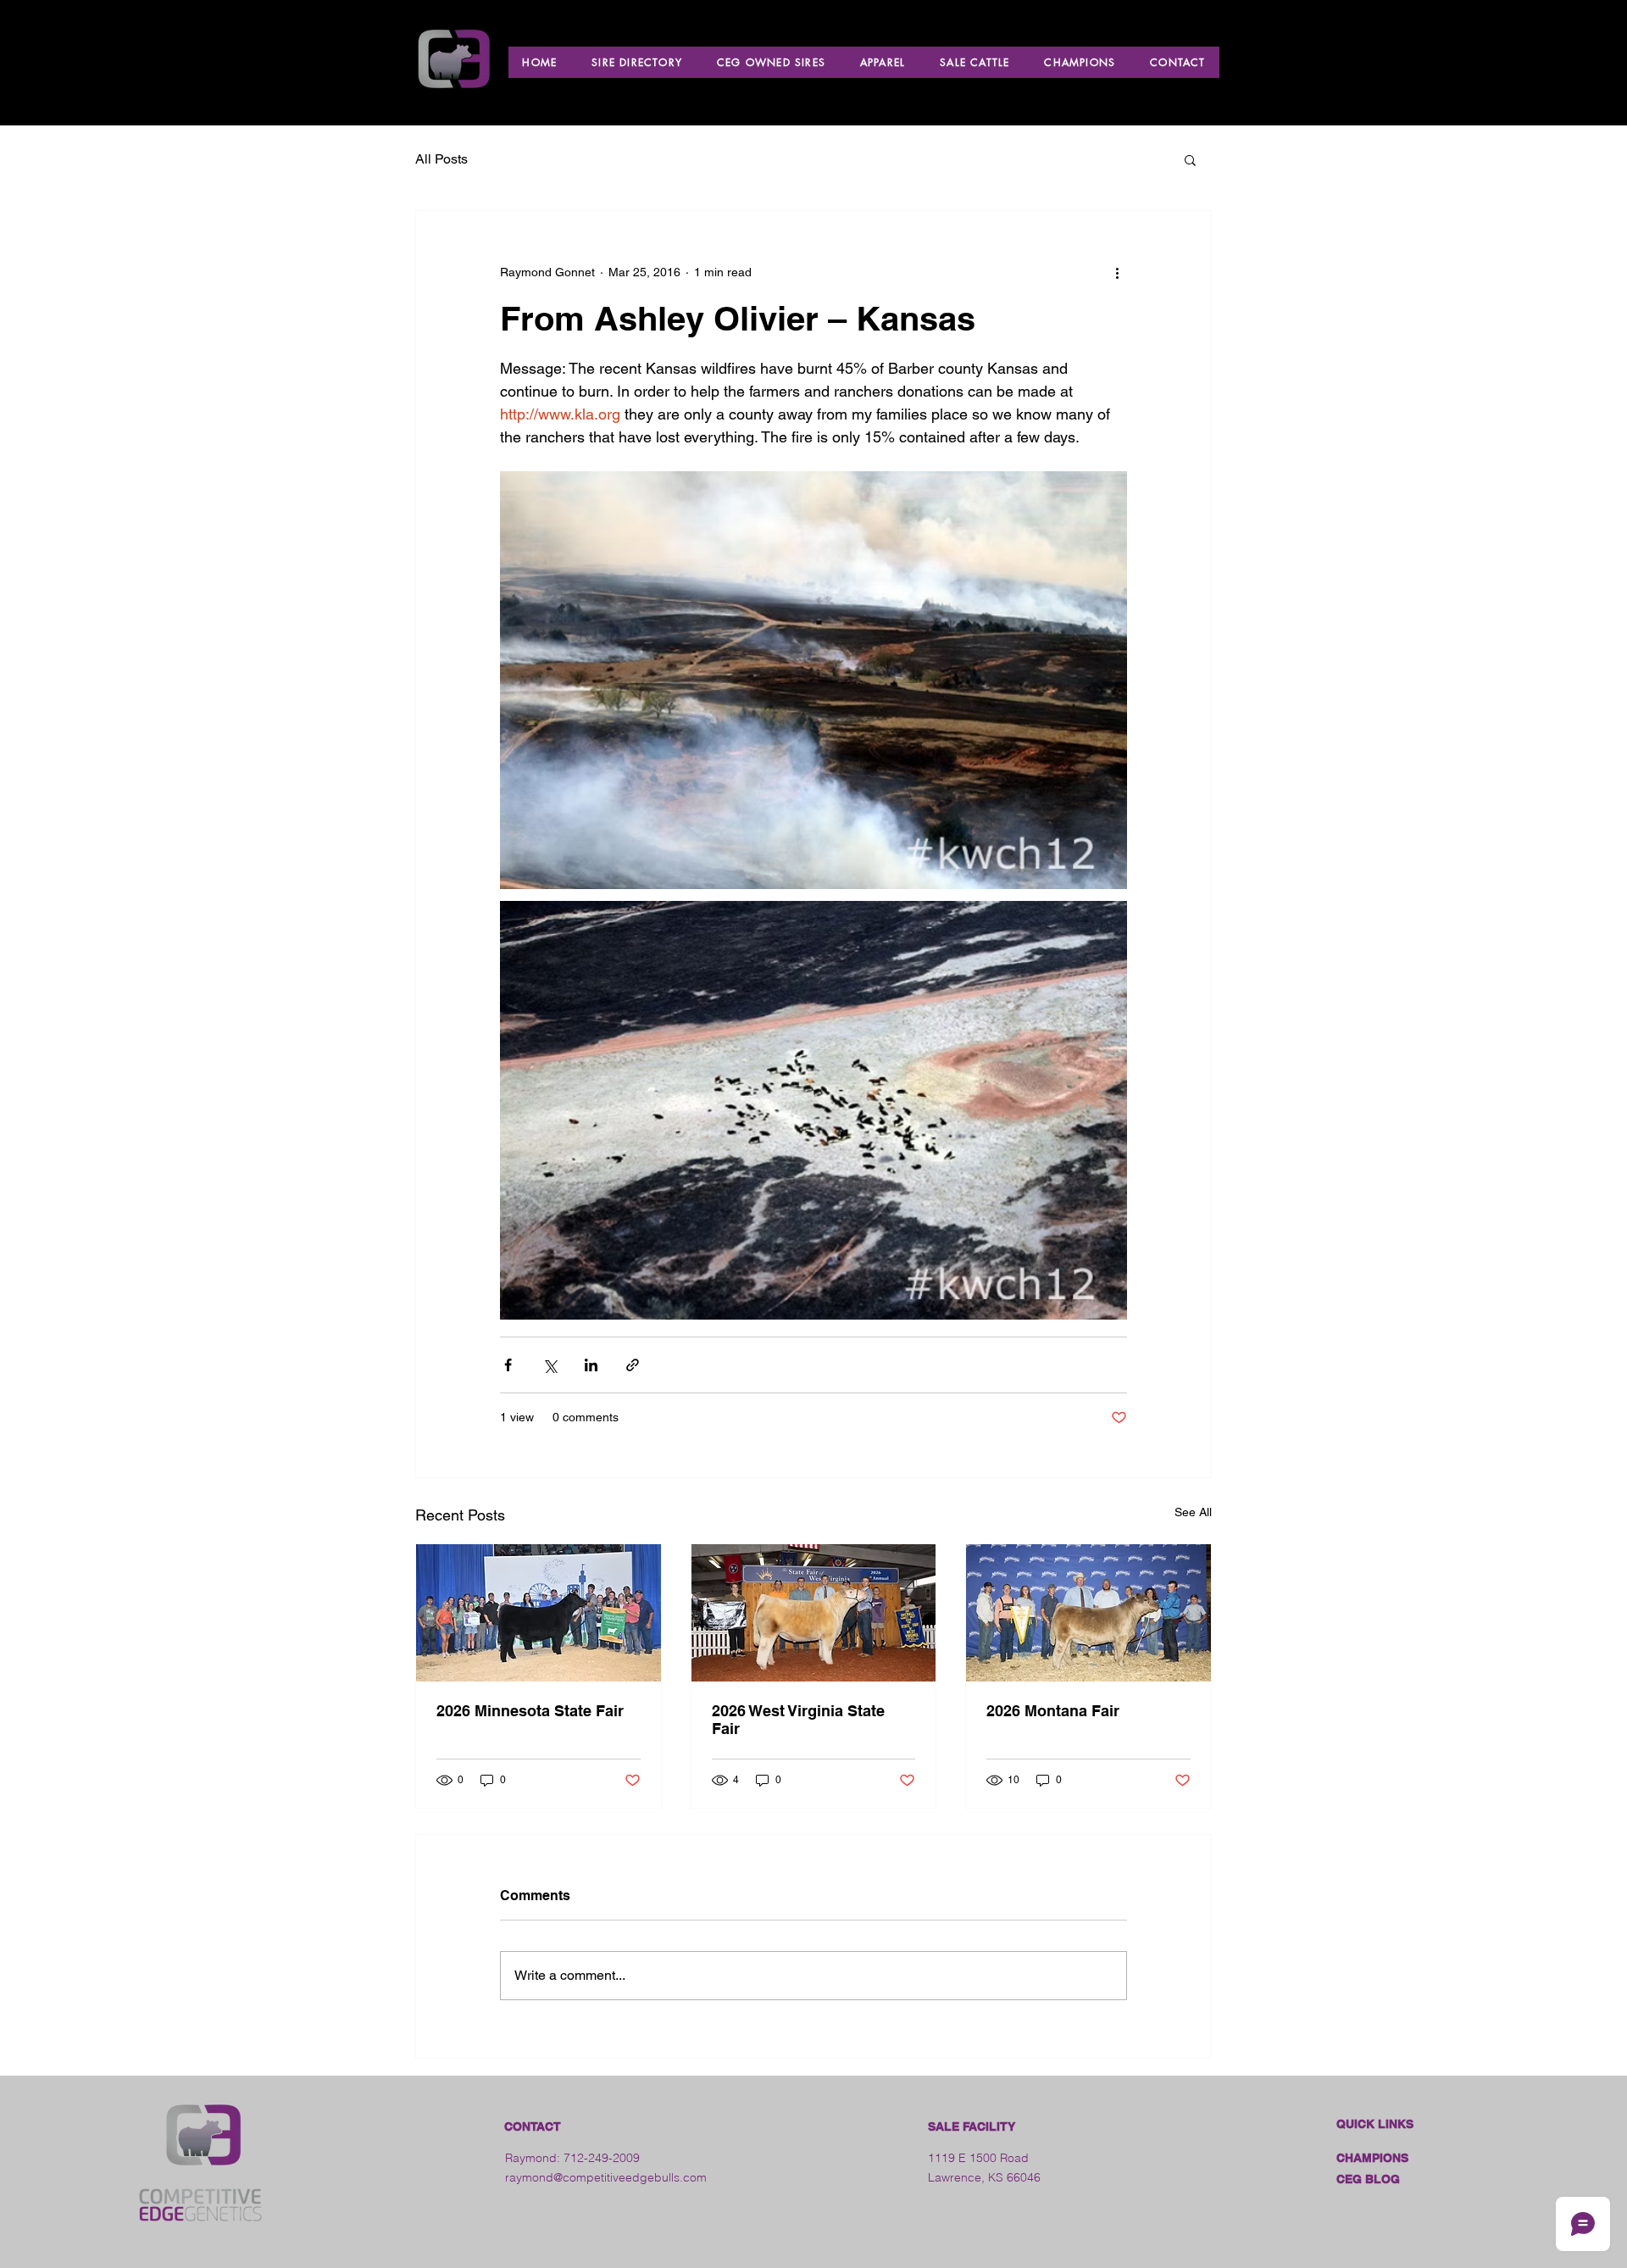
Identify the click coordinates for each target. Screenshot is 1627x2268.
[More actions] (1117, 272)
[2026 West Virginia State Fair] (814, 1613)
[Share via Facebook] (508, 1365)
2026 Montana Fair (1053, 1711)
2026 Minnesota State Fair (530, 1711)
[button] (1190, 159)
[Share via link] (633, 1365)
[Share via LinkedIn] (591, 1365)
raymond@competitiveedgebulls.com (606, 2177)
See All (1193, 1512)
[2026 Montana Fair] (1088, 1613)
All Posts (441, 159)
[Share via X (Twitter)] (550, 1365)
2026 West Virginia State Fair (798, 1720)
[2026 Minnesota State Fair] (539, 1613)
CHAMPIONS (1372, 2158)
